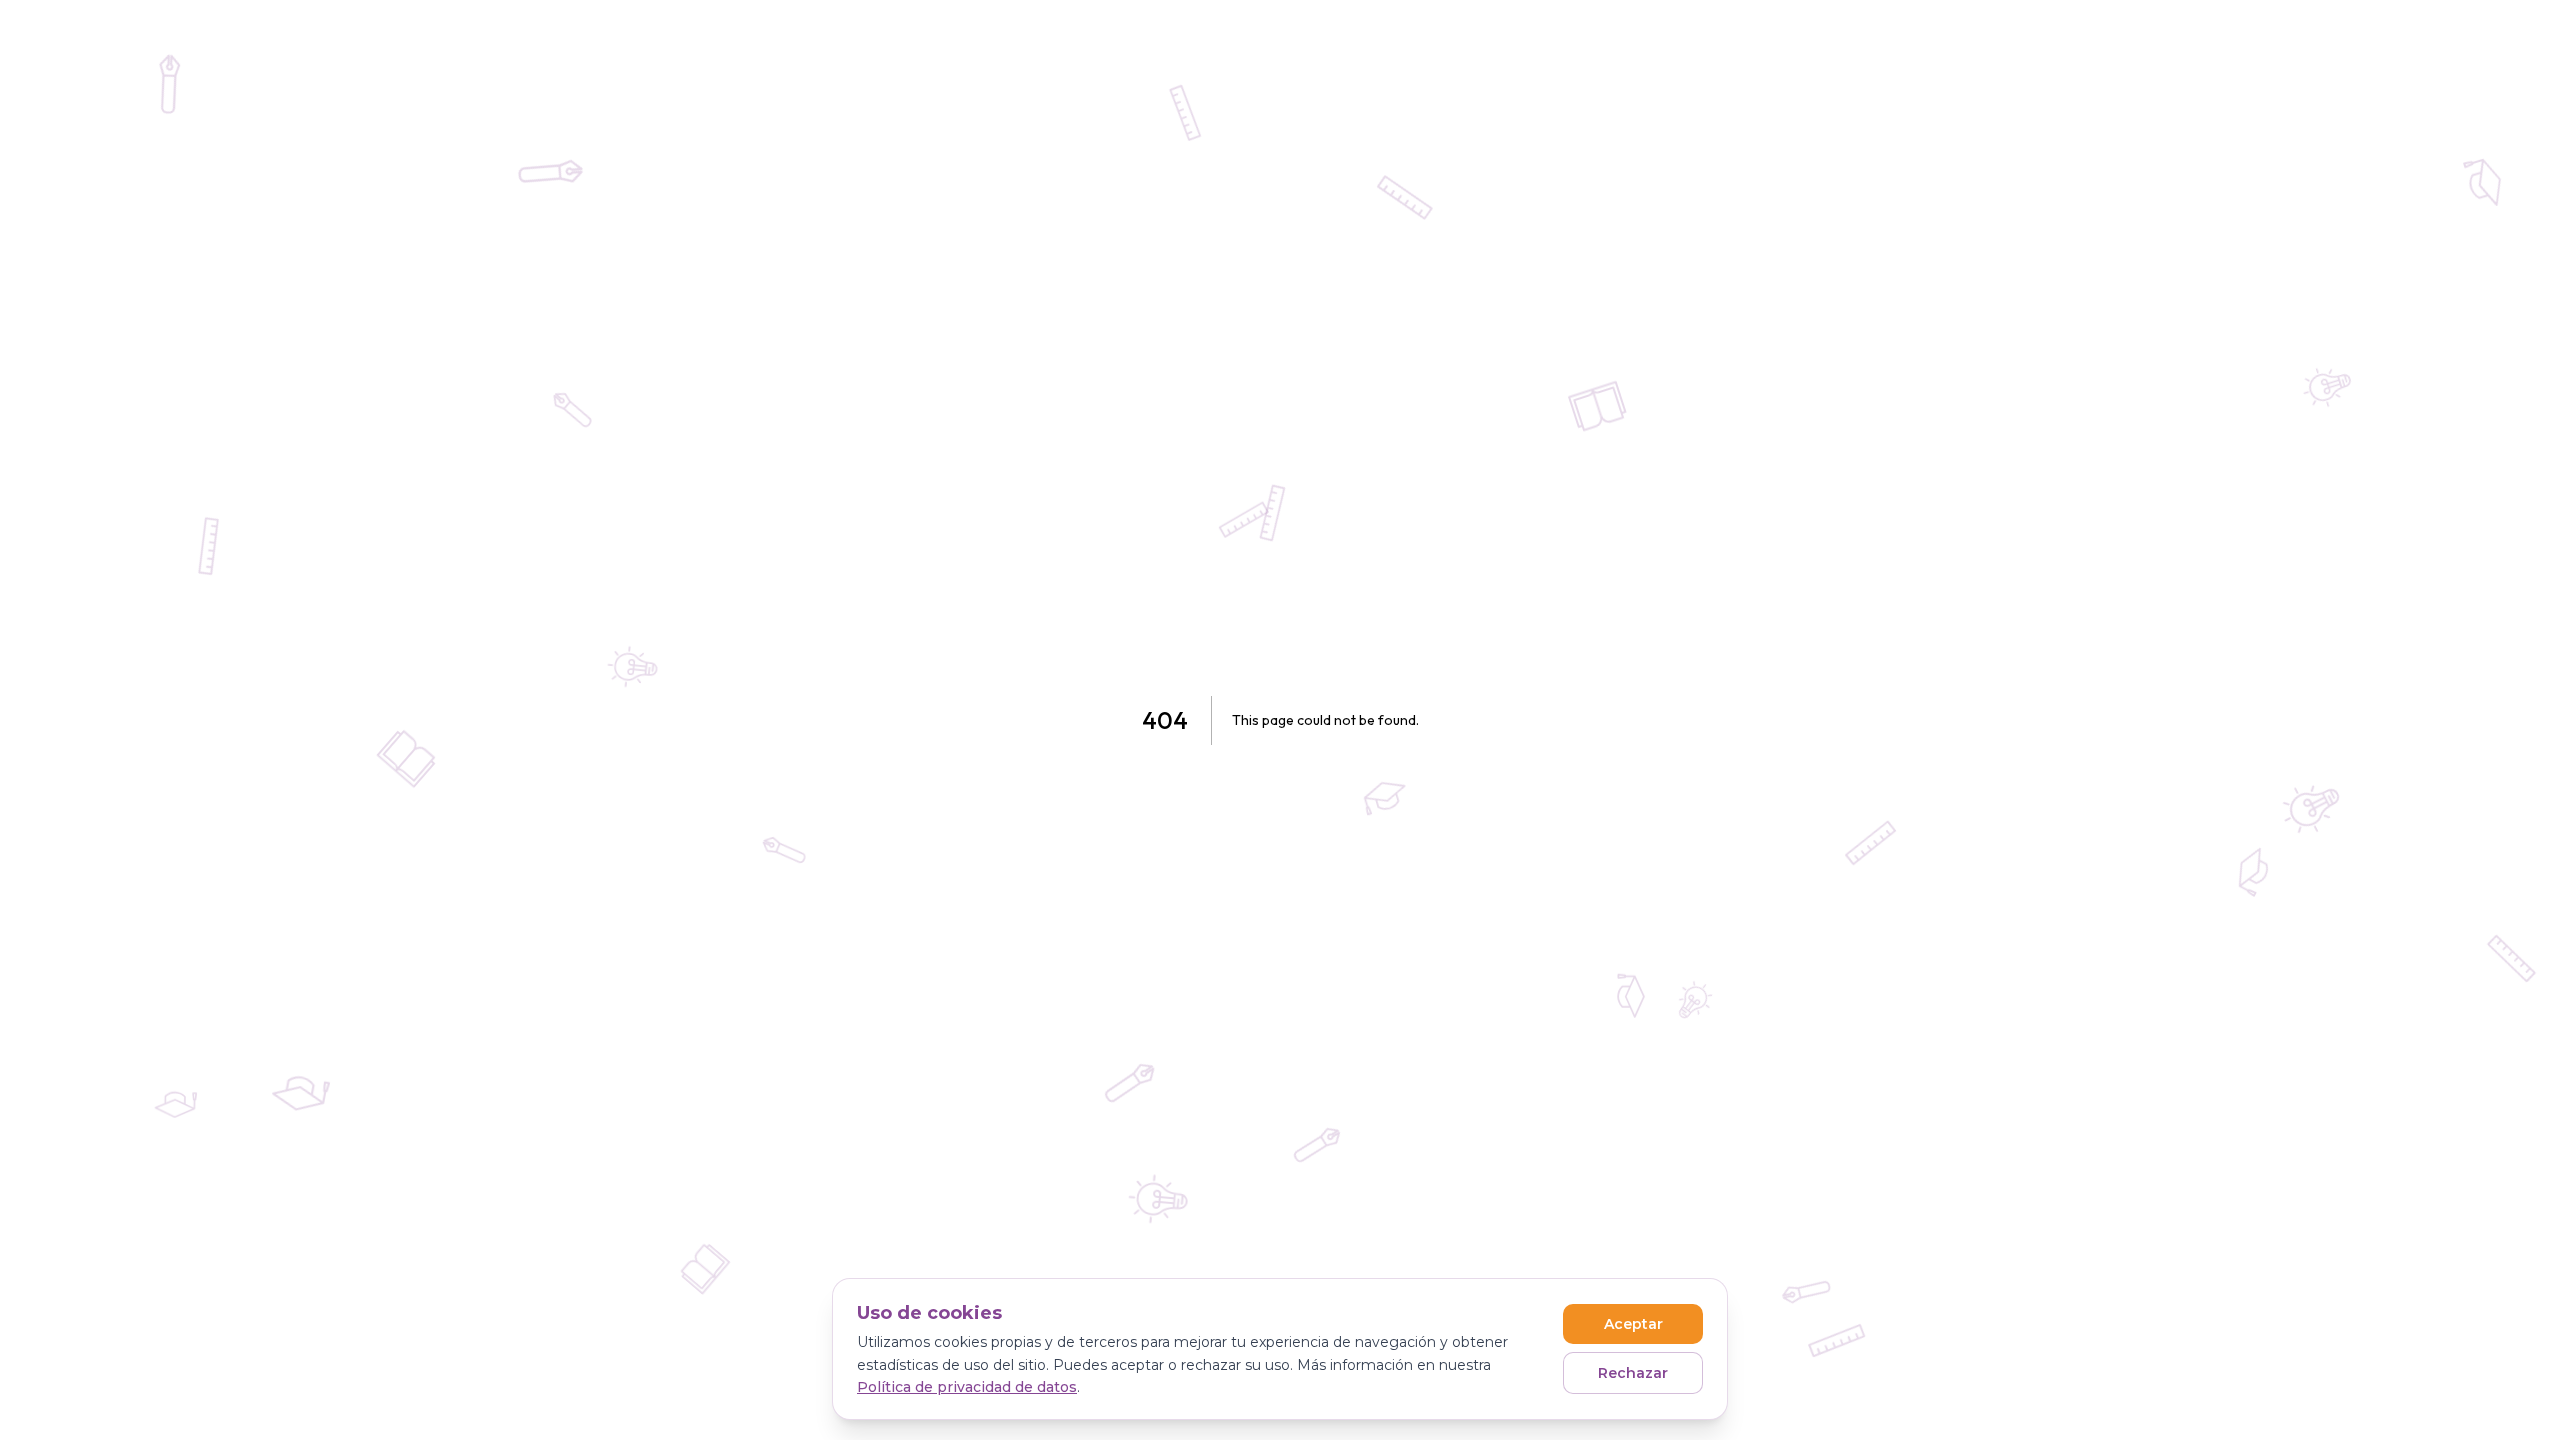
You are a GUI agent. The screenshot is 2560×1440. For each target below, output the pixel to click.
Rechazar (1633, 1373)
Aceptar (1633, 1324)
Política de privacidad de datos (967, 1387)
